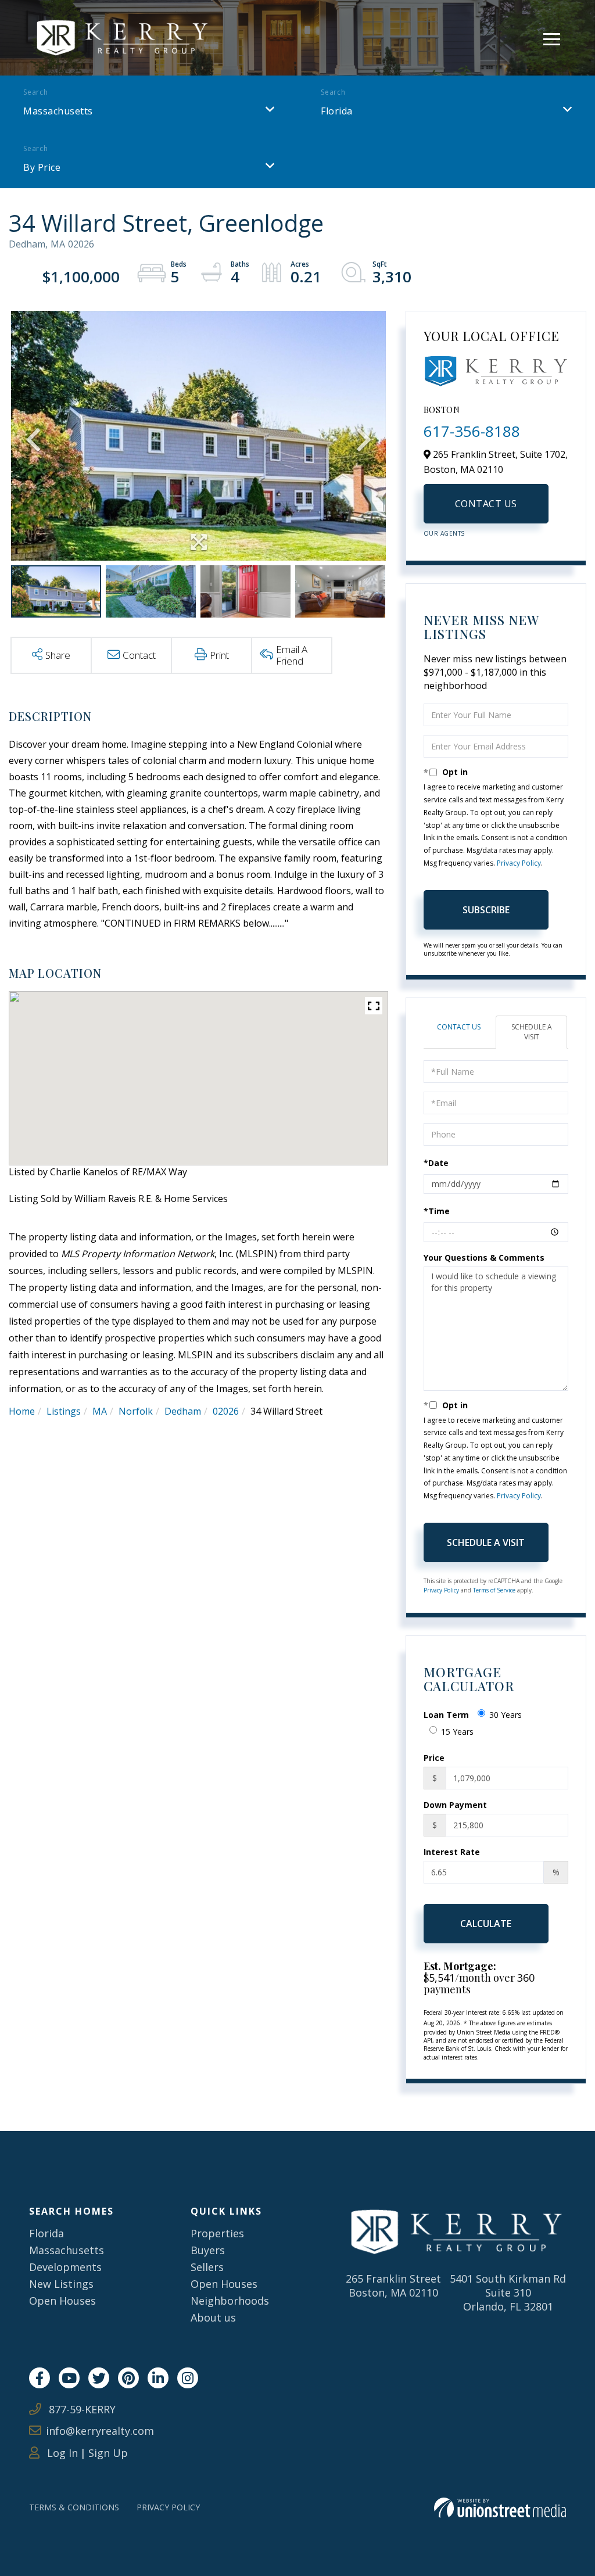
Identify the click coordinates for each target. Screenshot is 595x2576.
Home (22, 1411)
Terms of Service (494, 1590)
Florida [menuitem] (46, 2233)
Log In (61, 2453)
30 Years (506, 1715)
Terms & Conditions (74, 2507)
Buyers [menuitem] (208, 2250)
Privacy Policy (519, 863)
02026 (226, 1411)
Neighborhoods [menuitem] (230, 2301)
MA (100, 1411)
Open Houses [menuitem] (62, 2301)
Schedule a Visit (532, 1032)
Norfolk (136, 1411)
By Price (42, 167)
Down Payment (455, 1805)
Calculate (486, 1924)
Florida (337, 111)
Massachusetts (58, 111)
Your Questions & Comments (484, 1257)
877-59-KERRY (81, 2409)
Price (434, 1758)
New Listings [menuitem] (61, 2284)
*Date (436, 1163)
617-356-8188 (472, 431)
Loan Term (446, 1715)
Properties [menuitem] (217, 2233)
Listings (64, 1411)
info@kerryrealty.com (100, 2431)
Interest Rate (452, 1852)
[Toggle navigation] (552, 37)
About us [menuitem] (213, 2317)
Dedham (183, 1411)
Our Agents (444, 533)
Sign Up (108, 2453)
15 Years (457, 1732)
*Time (437, 1211)
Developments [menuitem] (65, 2267)
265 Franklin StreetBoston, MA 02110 (393, 2286)
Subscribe (486, 910)
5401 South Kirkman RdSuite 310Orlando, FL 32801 (508, 2292)
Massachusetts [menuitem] (67, 2250)
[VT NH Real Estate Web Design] (500, 2508)
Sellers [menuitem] (207, 2267)
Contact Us (486, 504)
